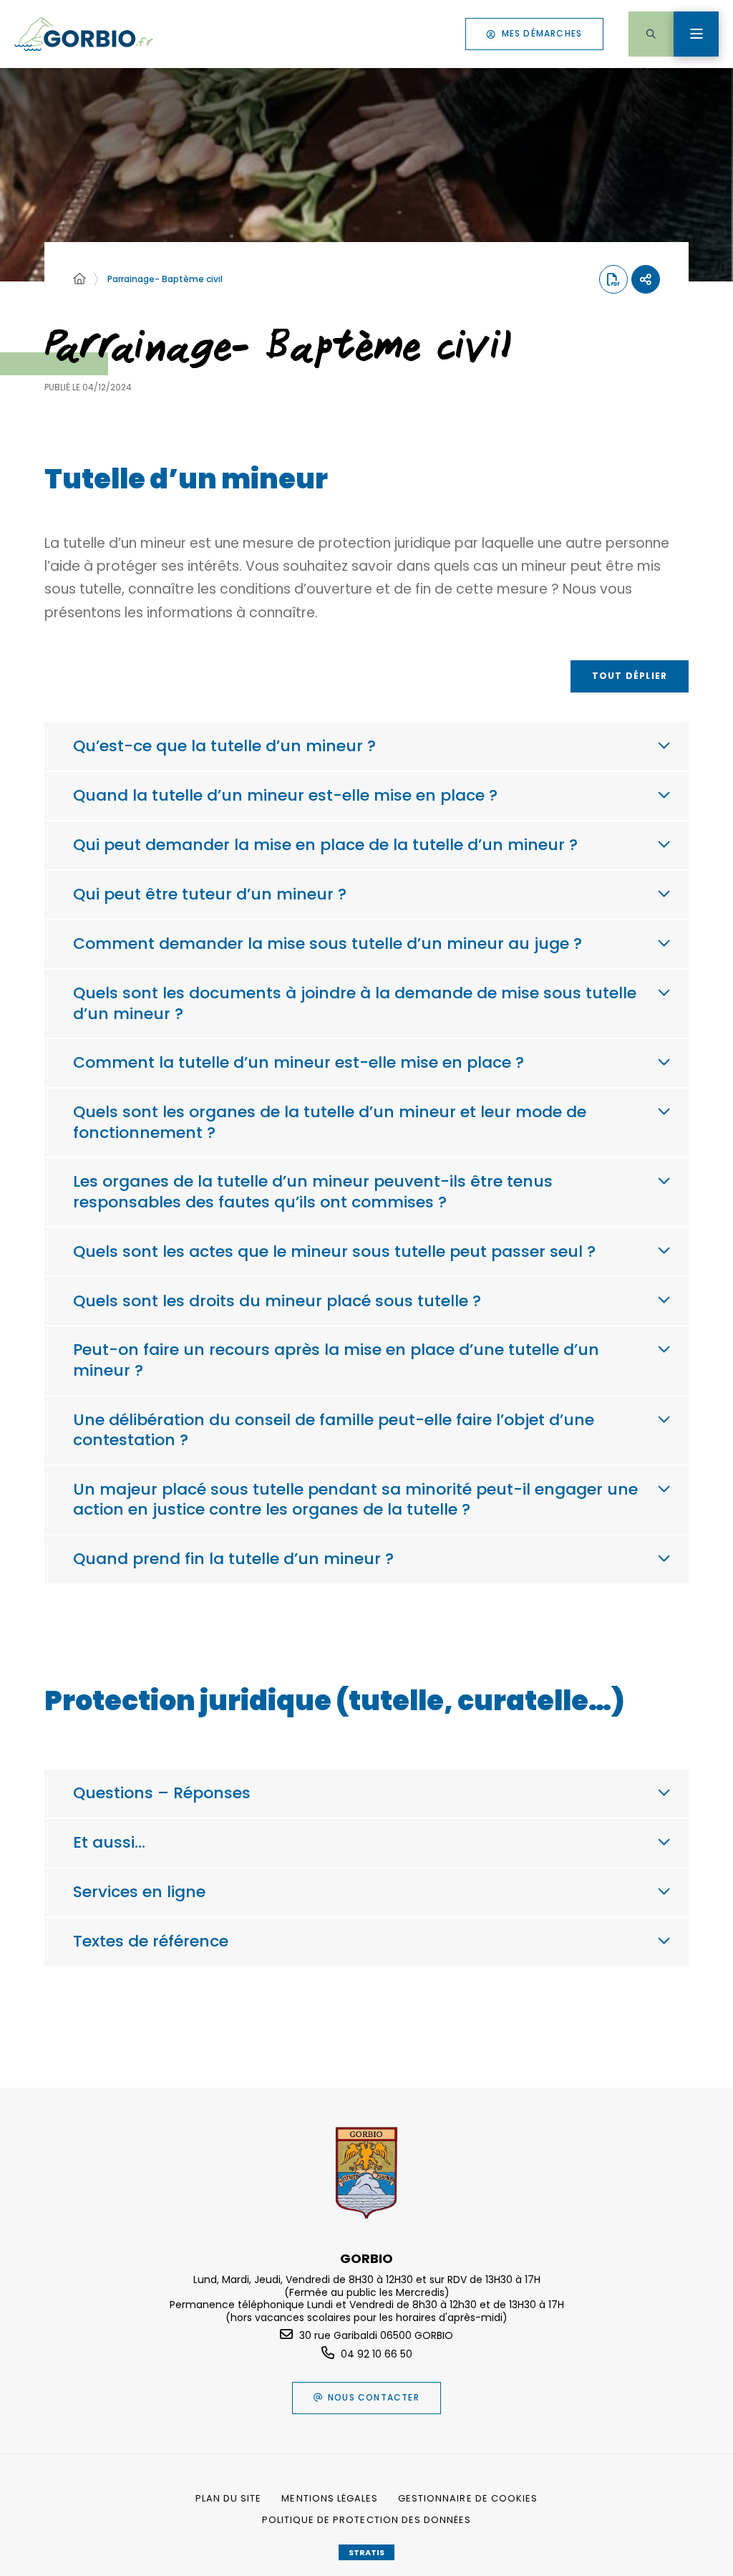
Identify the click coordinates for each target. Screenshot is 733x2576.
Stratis (366, 2552)
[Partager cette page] (646, 279)
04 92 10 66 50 (377, 2354)
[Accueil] (79, 279)
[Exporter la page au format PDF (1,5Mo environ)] (613, 279)
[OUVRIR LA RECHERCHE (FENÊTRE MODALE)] (651, 34)
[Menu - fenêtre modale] (696, 34)
